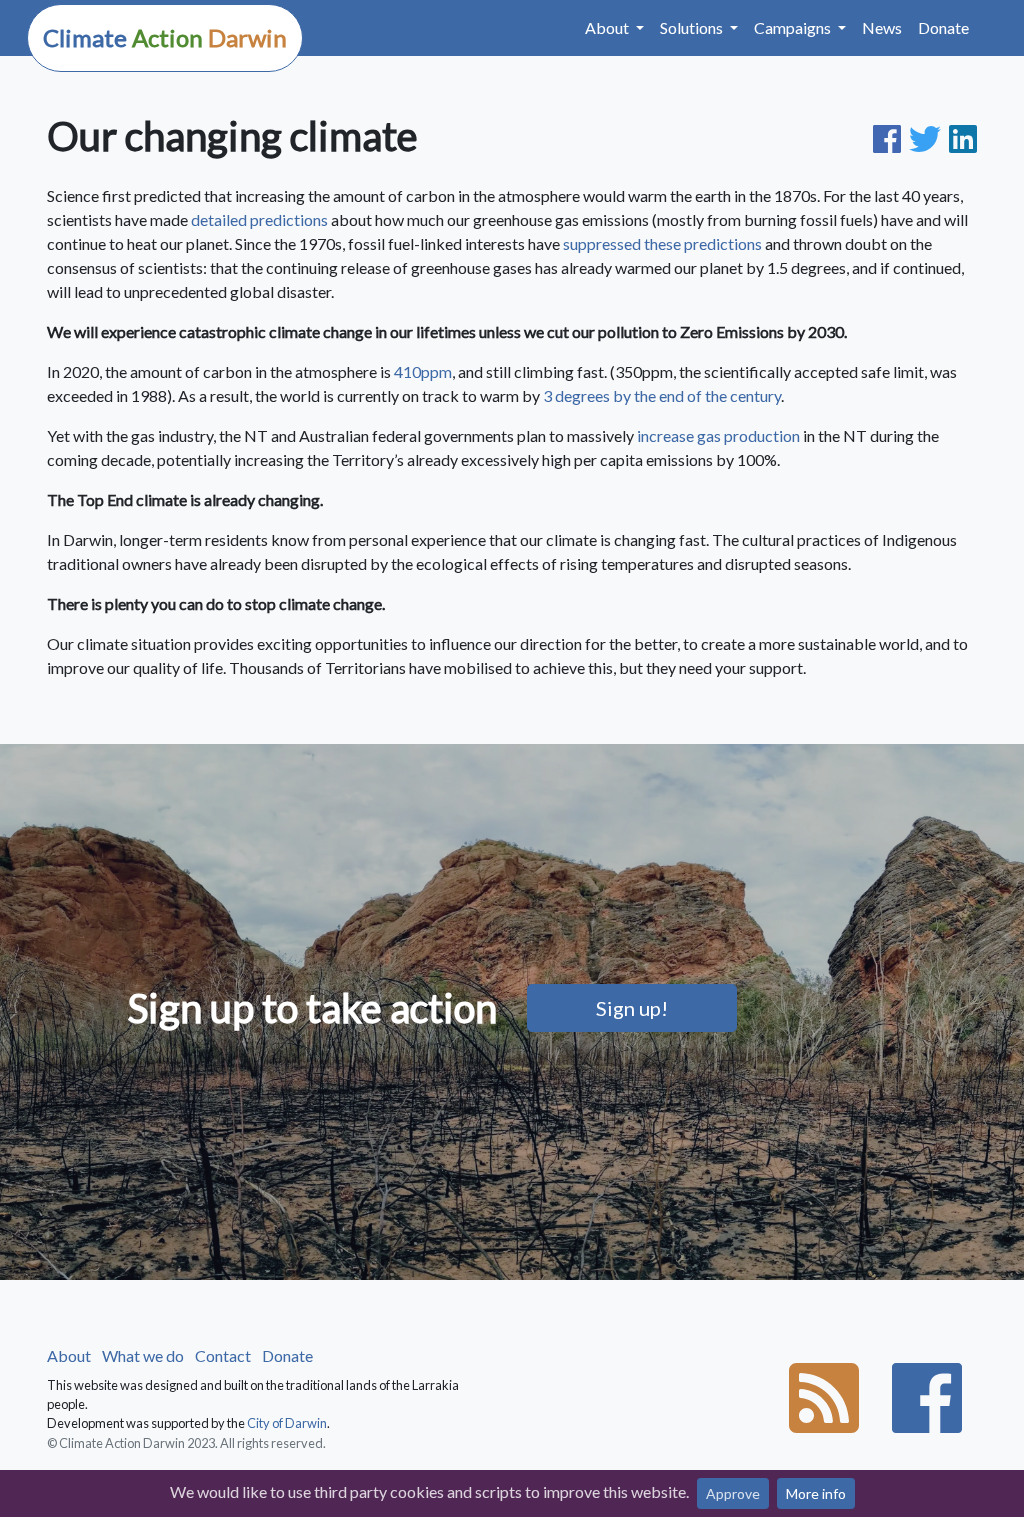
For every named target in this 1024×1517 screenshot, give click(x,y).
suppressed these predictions (662, 243)
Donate (943, 27)
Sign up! (632, 1008)
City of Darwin (287, 1423)
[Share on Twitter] (929, 136)
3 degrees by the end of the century (662, 395)
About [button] (608, 27)
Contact (223, 1355)
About (69, 1355)
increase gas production (718, 435)
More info (816, 1493)
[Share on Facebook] (891, 136)
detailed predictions (259, 219)
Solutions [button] (693, 27)
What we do (143, 1355)
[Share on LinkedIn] (963, 136)
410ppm (423, 371)
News (882, 27)
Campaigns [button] (794, 27)
